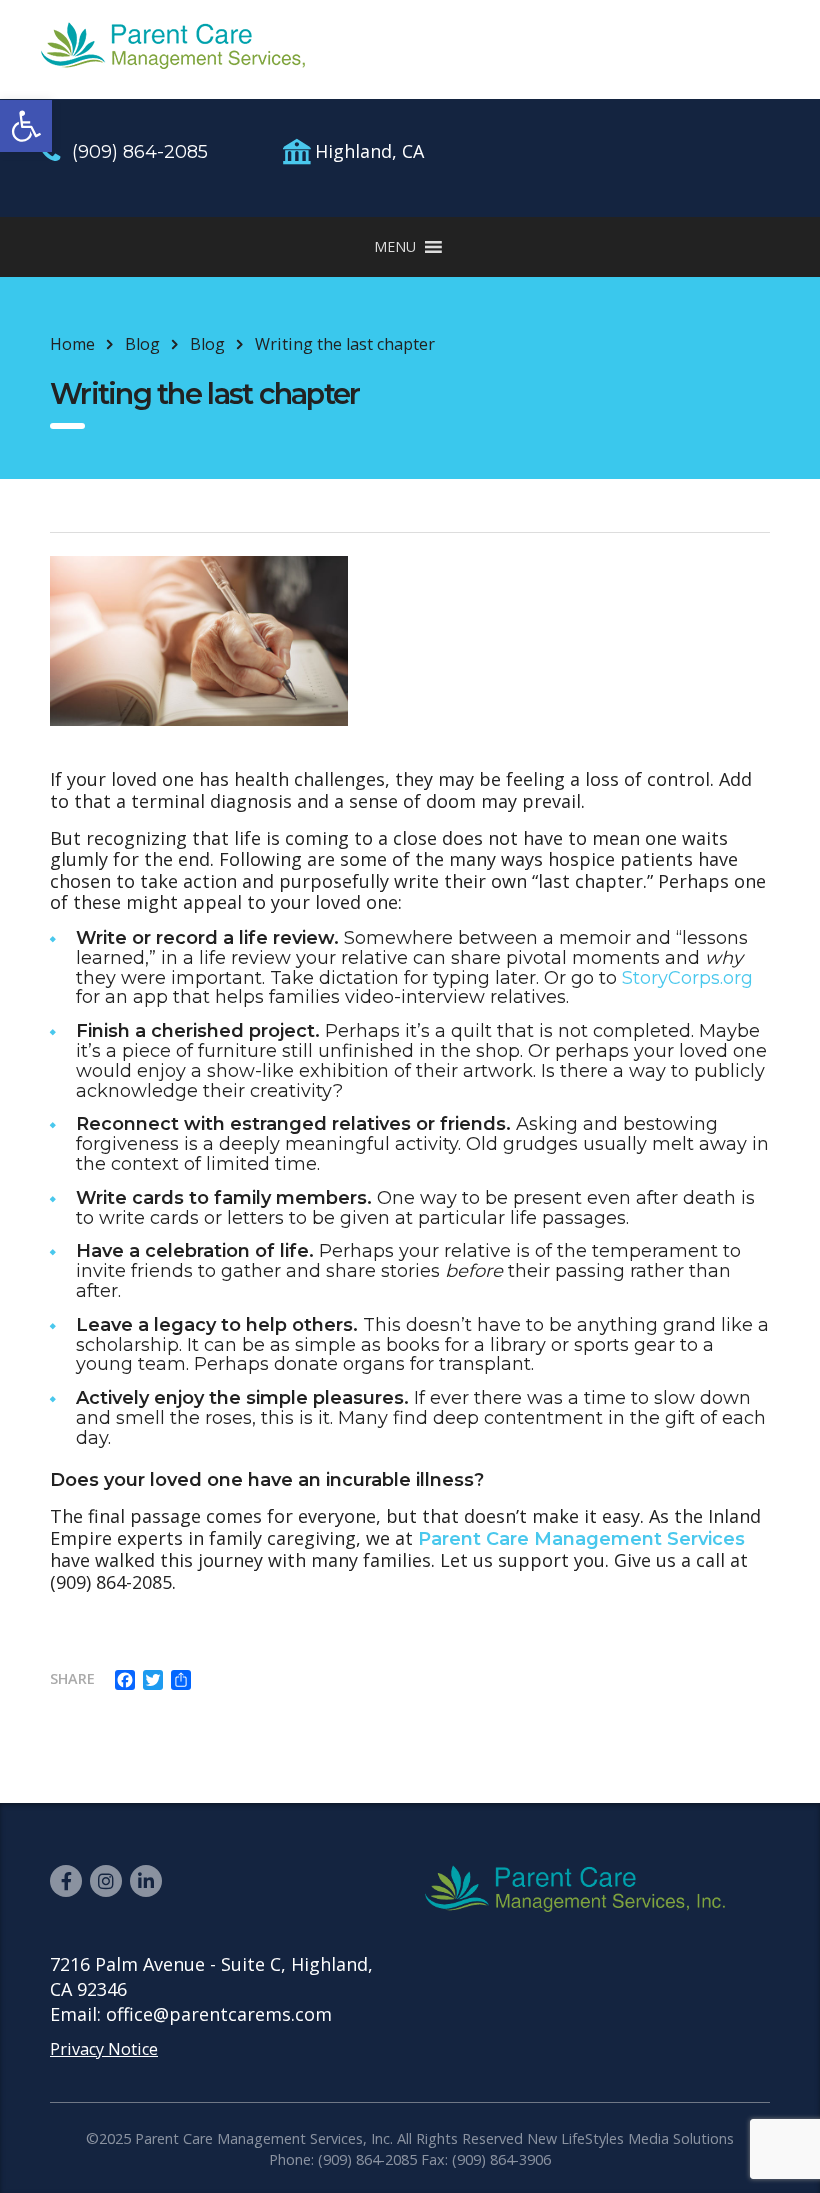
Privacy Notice (104, 2049)
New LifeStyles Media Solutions (630, 2138)
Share (72, 1678)
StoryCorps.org (687, 978)
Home (72, 344)
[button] (26, 126)
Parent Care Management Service (576, 1539)
